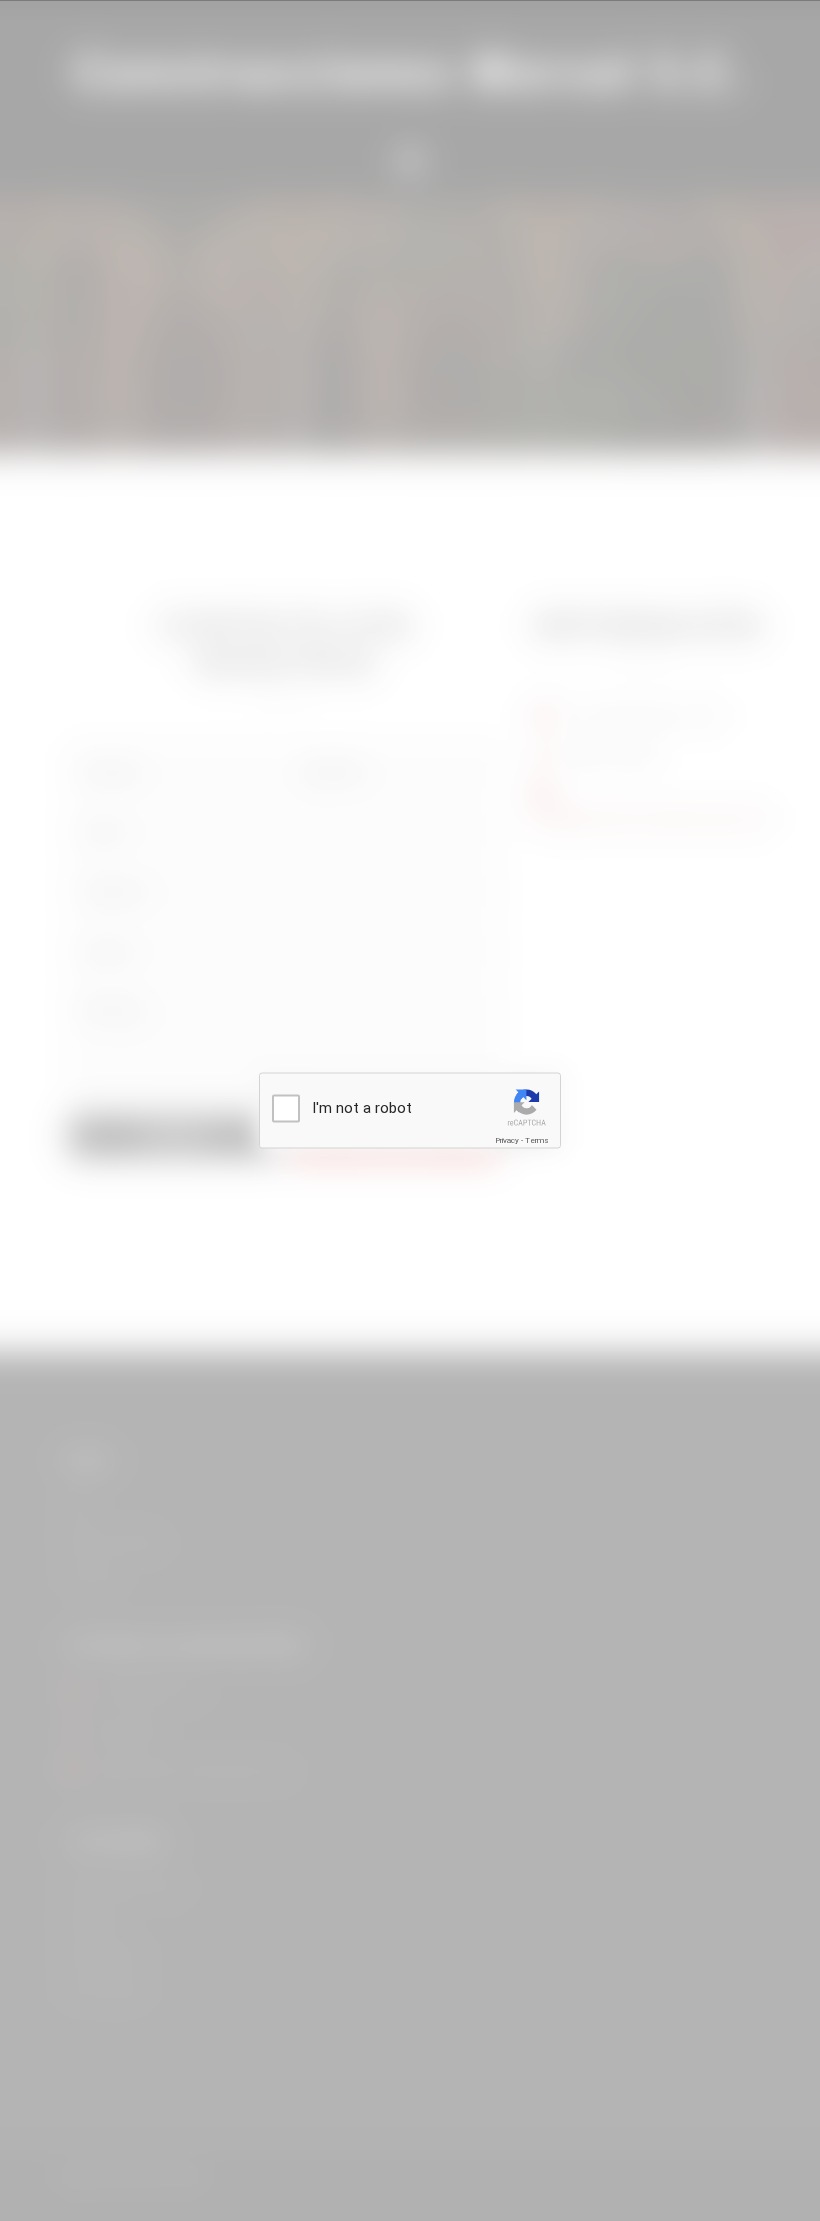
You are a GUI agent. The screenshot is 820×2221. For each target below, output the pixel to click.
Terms (537, 1140)
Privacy (507, 1140)
